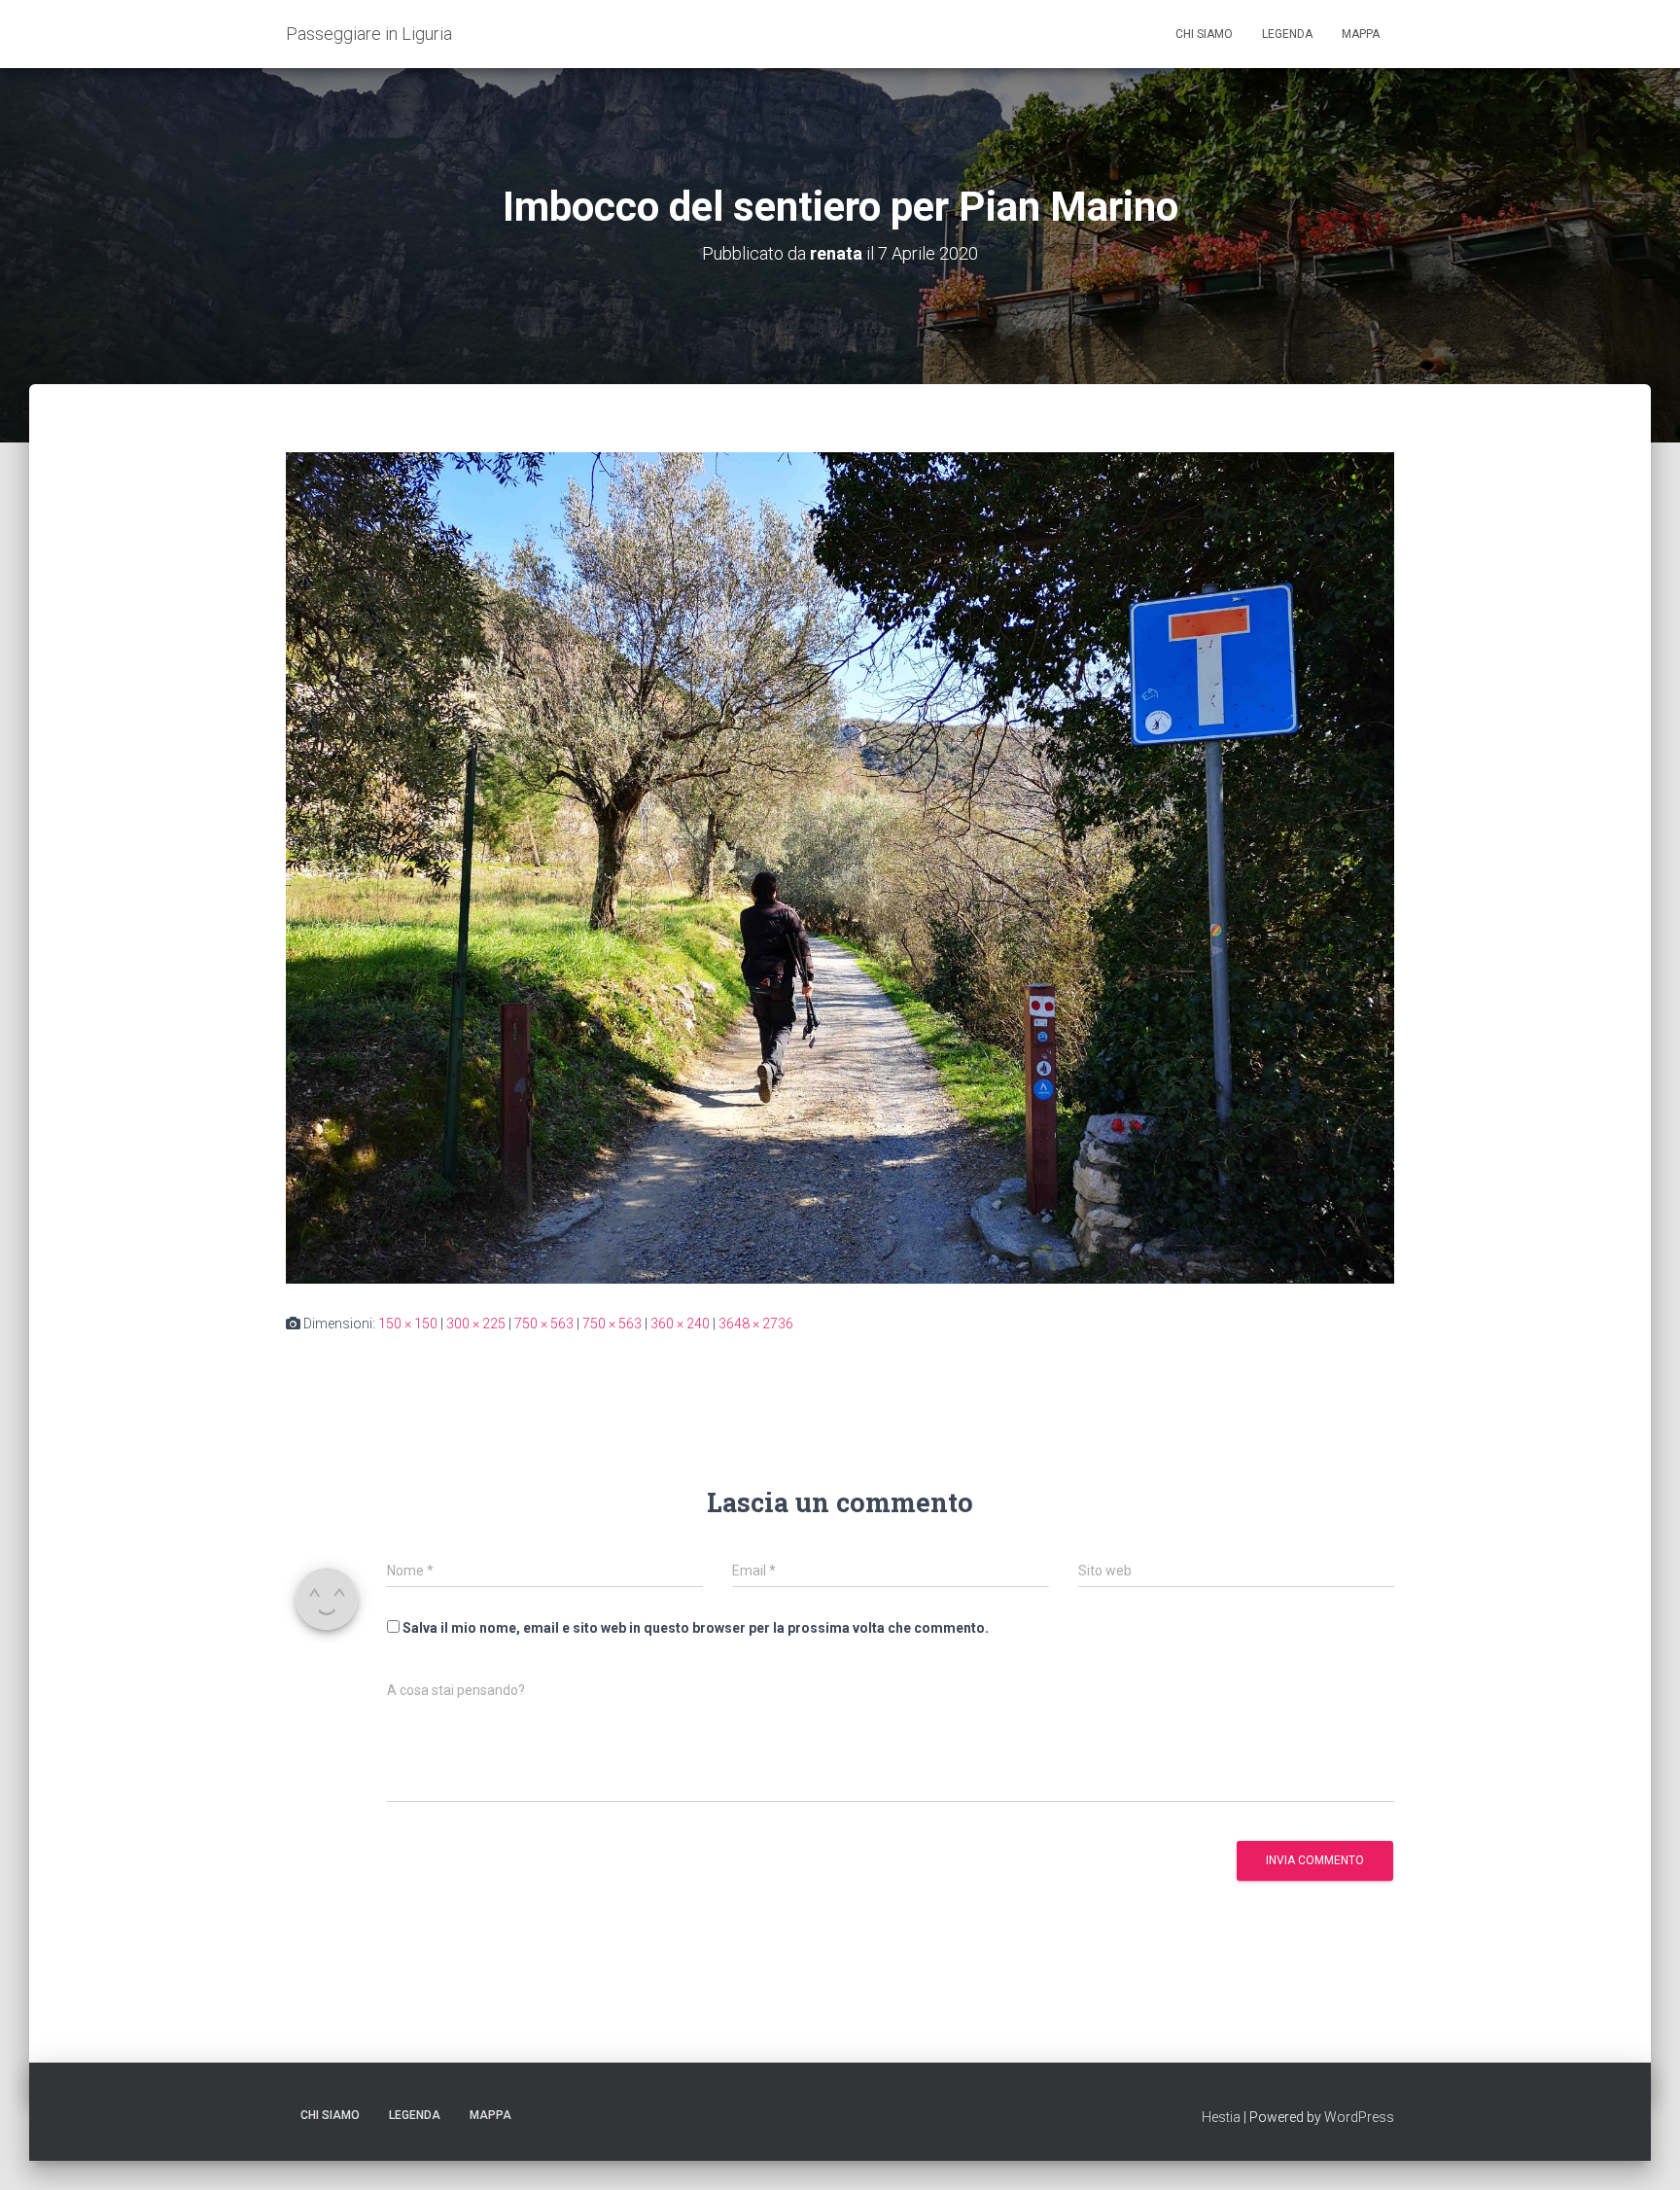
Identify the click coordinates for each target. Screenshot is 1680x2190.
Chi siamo (1204, 34)
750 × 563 (544, 1324)
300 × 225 (476, 1324)
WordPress (1359, 2117)
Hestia (1221, 2117)
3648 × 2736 (756, 1324)
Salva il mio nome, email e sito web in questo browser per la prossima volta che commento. (696, 1628)
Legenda (1287, 34)
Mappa (1361, 34)
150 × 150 (408, 1324)
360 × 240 (680, 1324)
